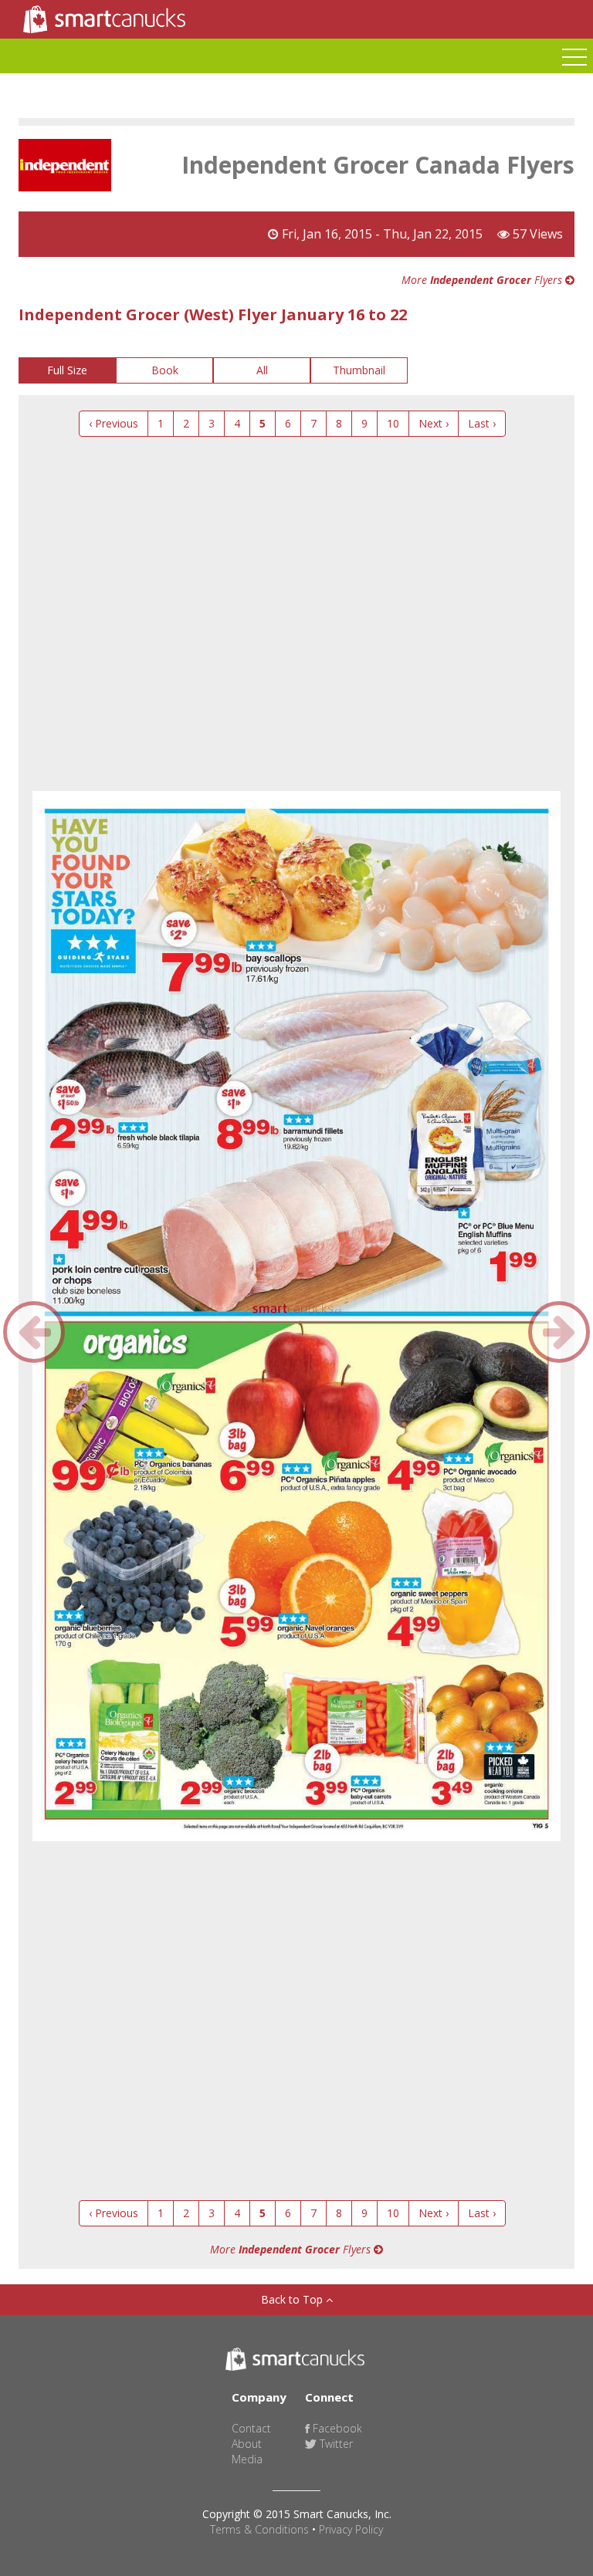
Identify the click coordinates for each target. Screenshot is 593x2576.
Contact (251, 2428)
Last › (482, 423)
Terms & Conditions (259, 2529)
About (247, 2444)
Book (165, 370)
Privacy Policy (351, 2529)
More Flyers (483, 280)
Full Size (67, 370)
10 (393, 423)
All (262, 370)
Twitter (335, 2444)
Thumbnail (359, 370)
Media (247, 2459)
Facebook (336, 2428)
